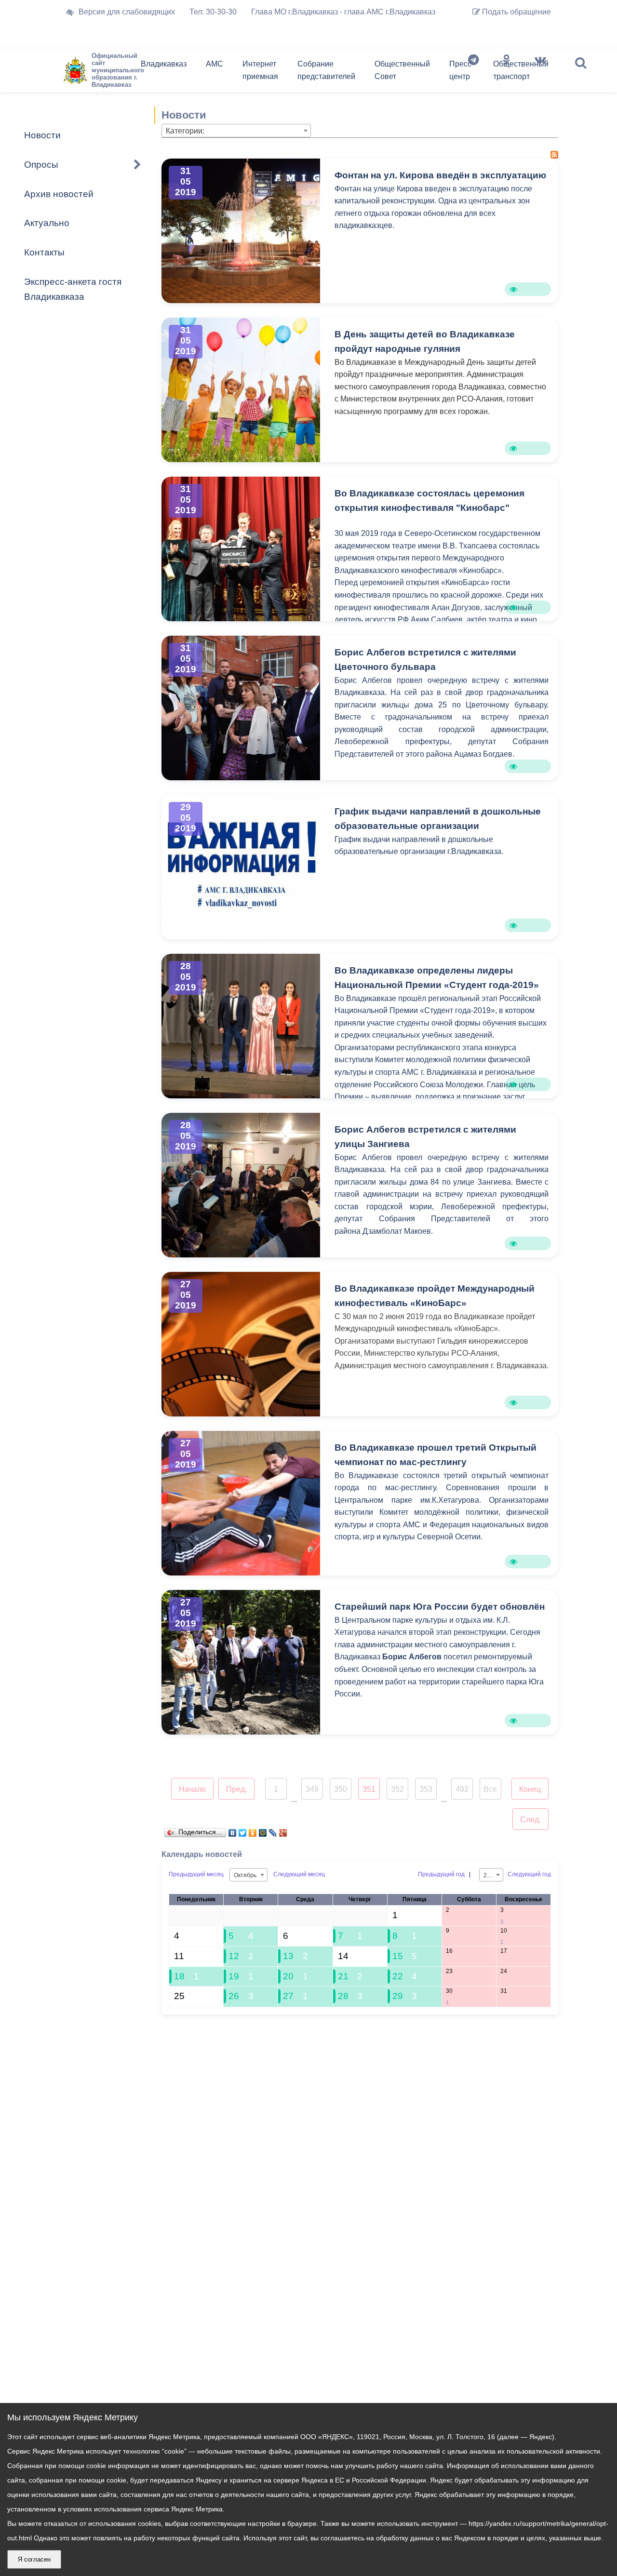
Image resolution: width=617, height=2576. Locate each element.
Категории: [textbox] (185, 131)
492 (462, 1789)
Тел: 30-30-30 (213, 12)
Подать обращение (516, 12)
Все (490, 1789)
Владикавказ (164, 64)
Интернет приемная (260, 70)
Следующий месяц (299, 1874)
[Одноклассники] (507, 72)
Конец (530, 1789)
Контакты (44, 252)
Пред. (236, 1789)
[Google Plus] (283, 1830)
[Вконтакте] (540, 72)
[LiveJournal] (273, 1830)
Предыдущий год (441, 1874)
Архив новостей (59, 194)
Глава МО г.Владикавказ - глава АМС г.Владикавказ (343, 12)
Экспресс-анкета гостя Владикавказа (73, 289)
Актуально (47, 223)
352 (397, 1789)
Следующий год (529, 1874)
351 (369, 1789)
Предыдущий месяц (196, 1874)
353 (426, 1789)
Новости (42, 135)
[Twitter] (243, 1830)
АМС (215, 64)
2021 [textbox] (490, 1875)
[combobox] (236, 131)
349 (312, 1789)
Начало (192, 1789)
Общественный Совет (402, 70)
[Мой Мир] (263, 1830)
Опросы (41, 165)
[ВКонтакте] (233, 1830)
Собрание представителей (326, 70)
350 (341, 1789)
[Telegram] (473, 72)
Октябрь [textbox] (245, 1875)
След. (530, 1820)
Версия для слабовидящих (127, 12)
